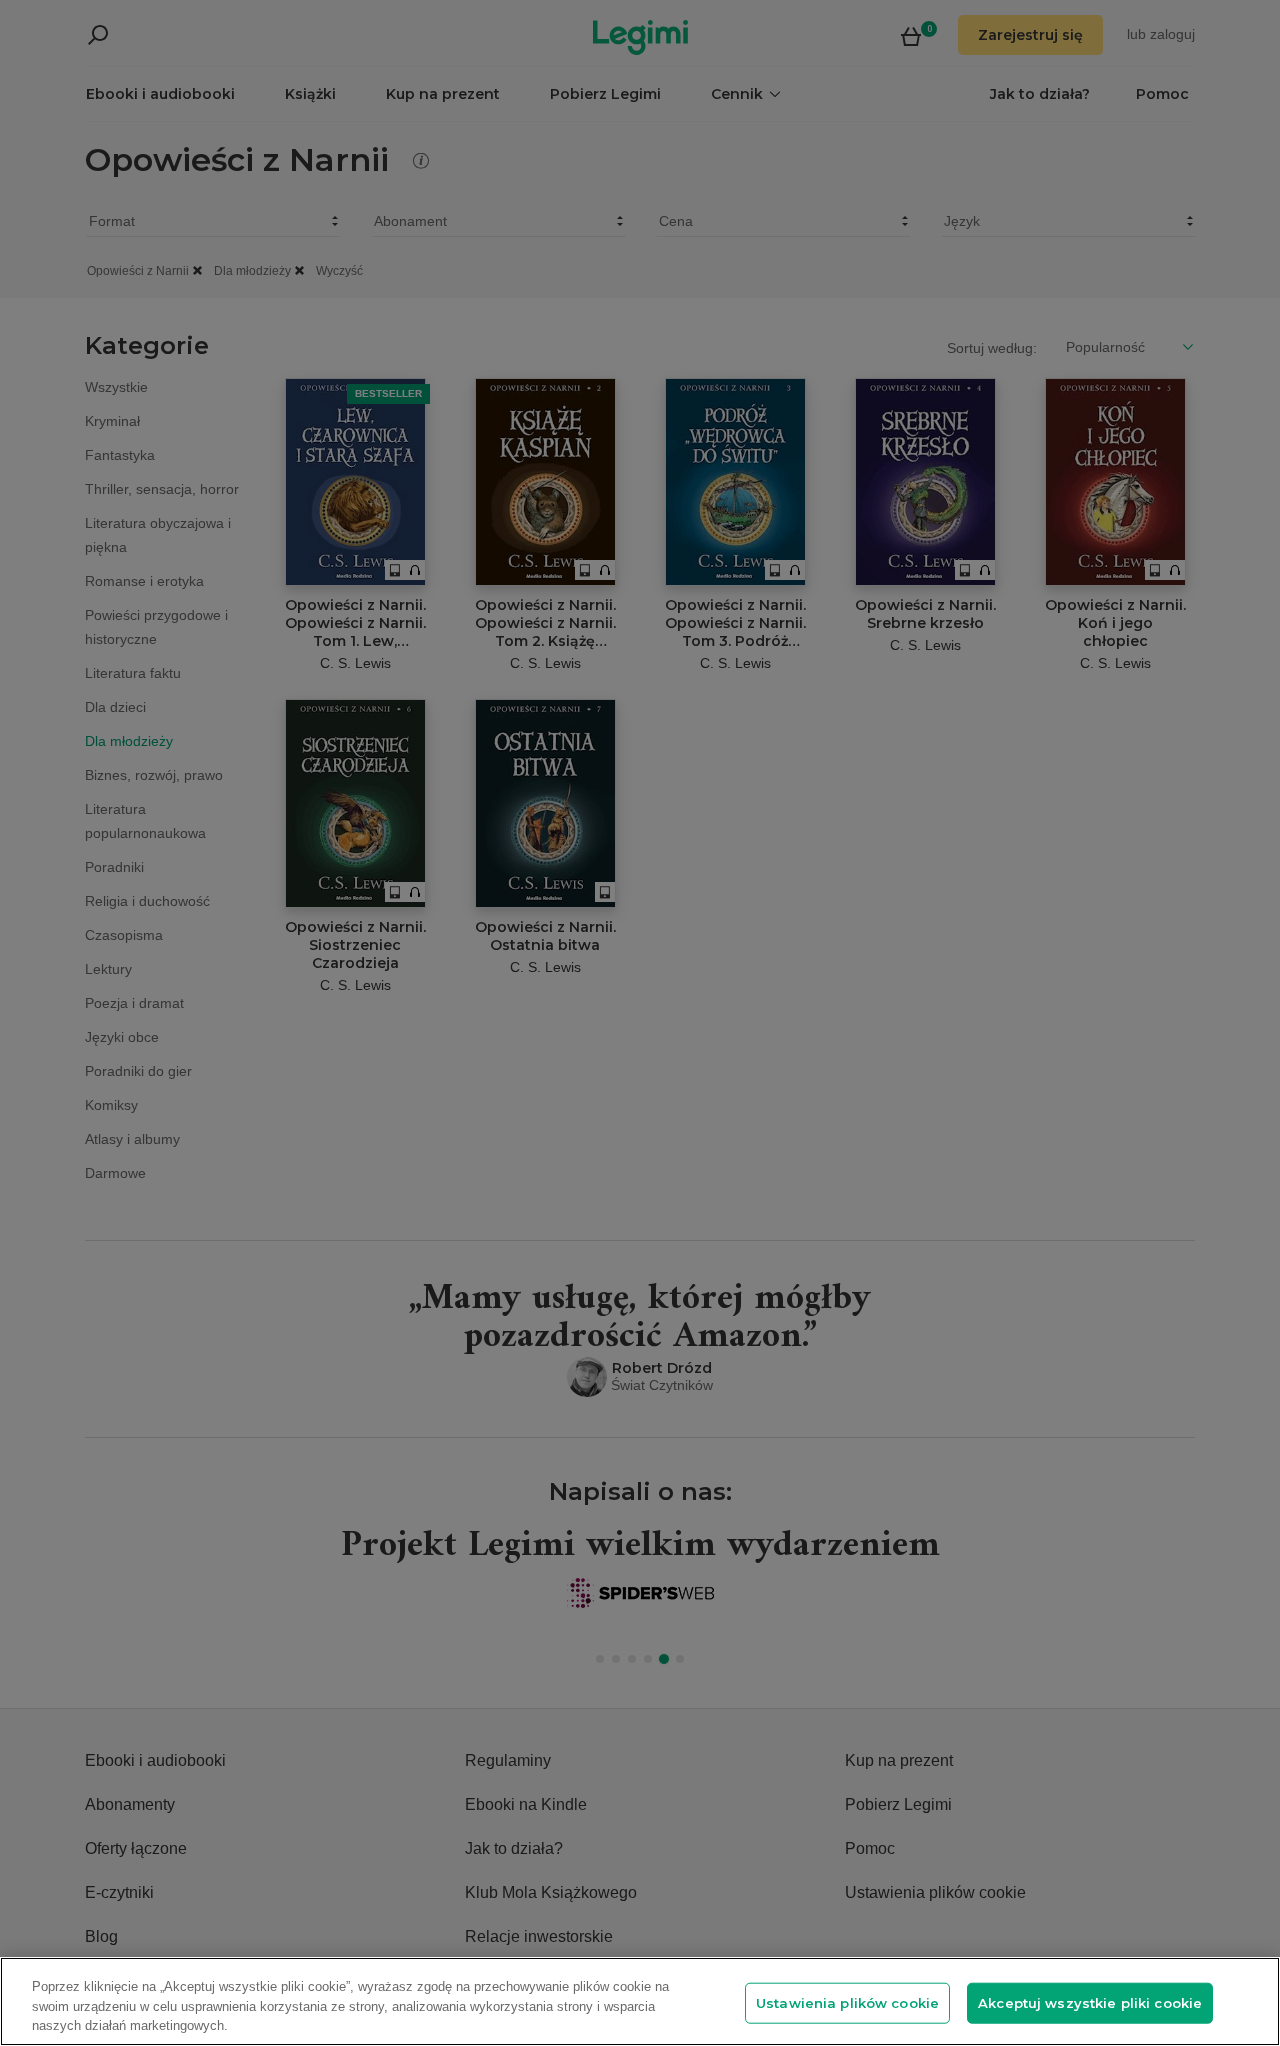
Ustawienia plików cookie (847, 2002)
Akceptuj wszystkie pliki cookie (1090, 2002)
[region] (640, 2001)
